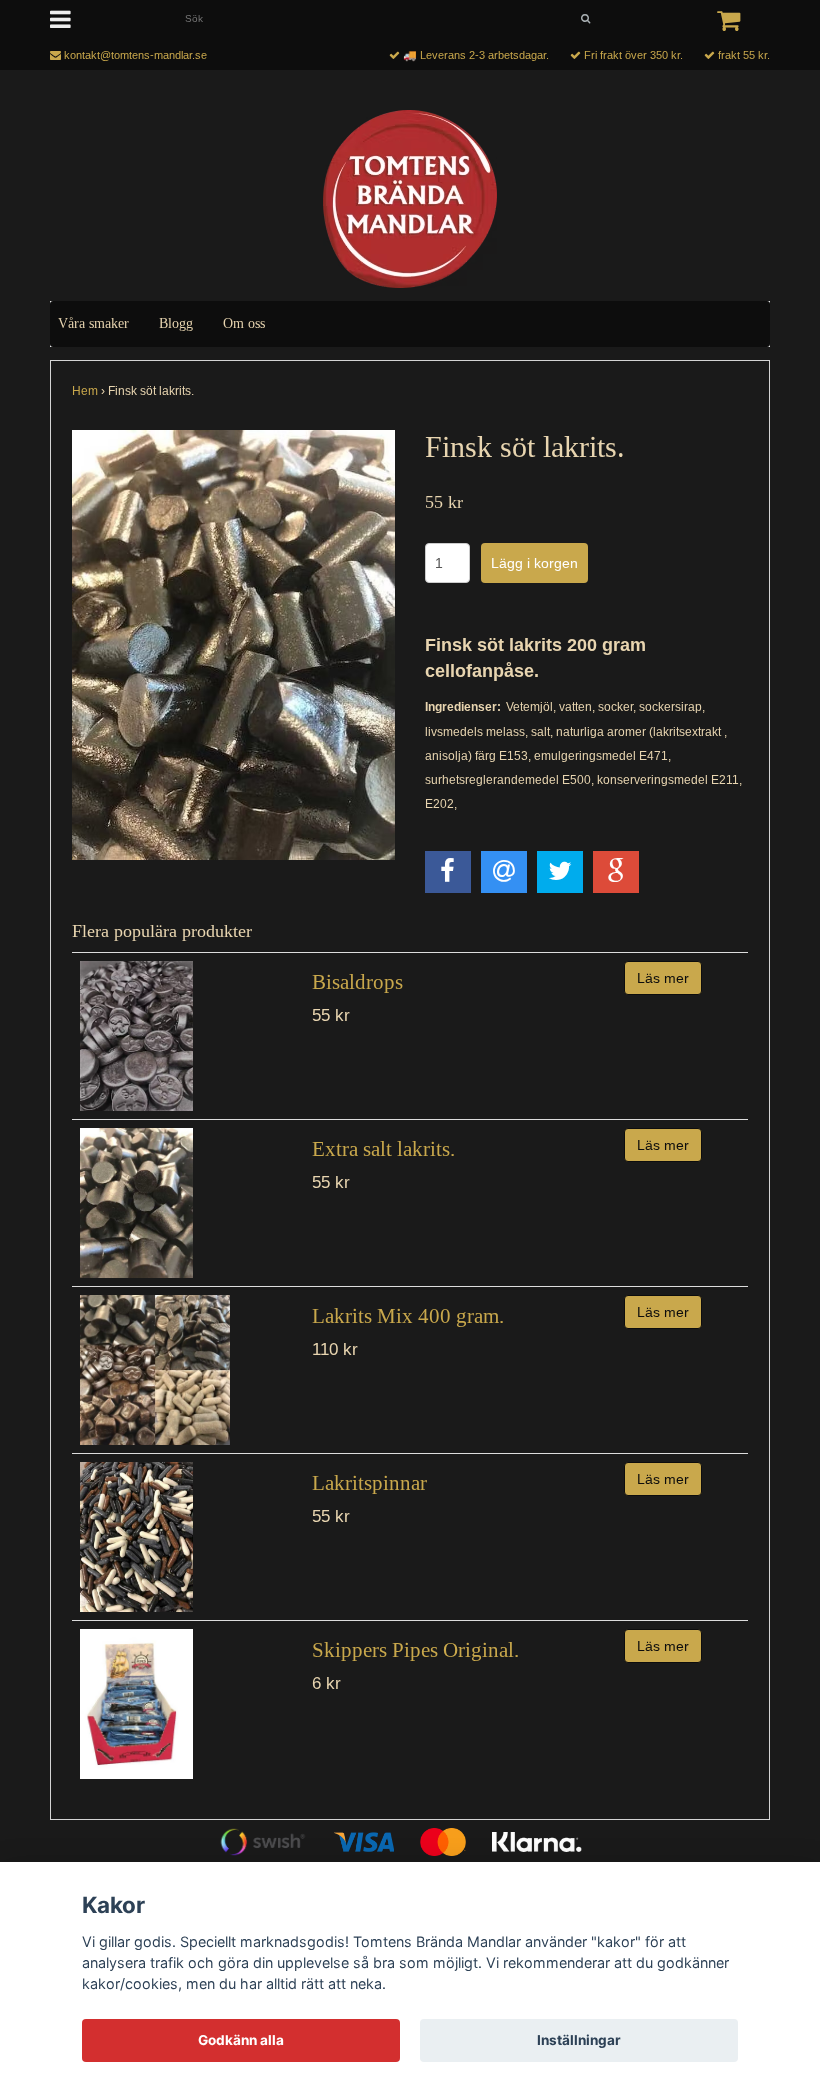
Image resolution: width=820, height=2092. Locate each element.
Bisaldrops (357, 982)
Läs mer (663, 978)
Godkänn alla (241, 2040)
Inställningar (579, 2040)
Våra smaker (93, 323)
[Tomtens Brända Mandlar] (410, 199)
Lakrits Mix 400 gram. (408, 1316)
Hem (85, 391)
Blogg (176, 323)
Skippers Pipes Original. (415, 1650)
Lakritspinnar (369, 1483)
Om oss (244, 323)
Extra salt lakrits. (383, 1149)
